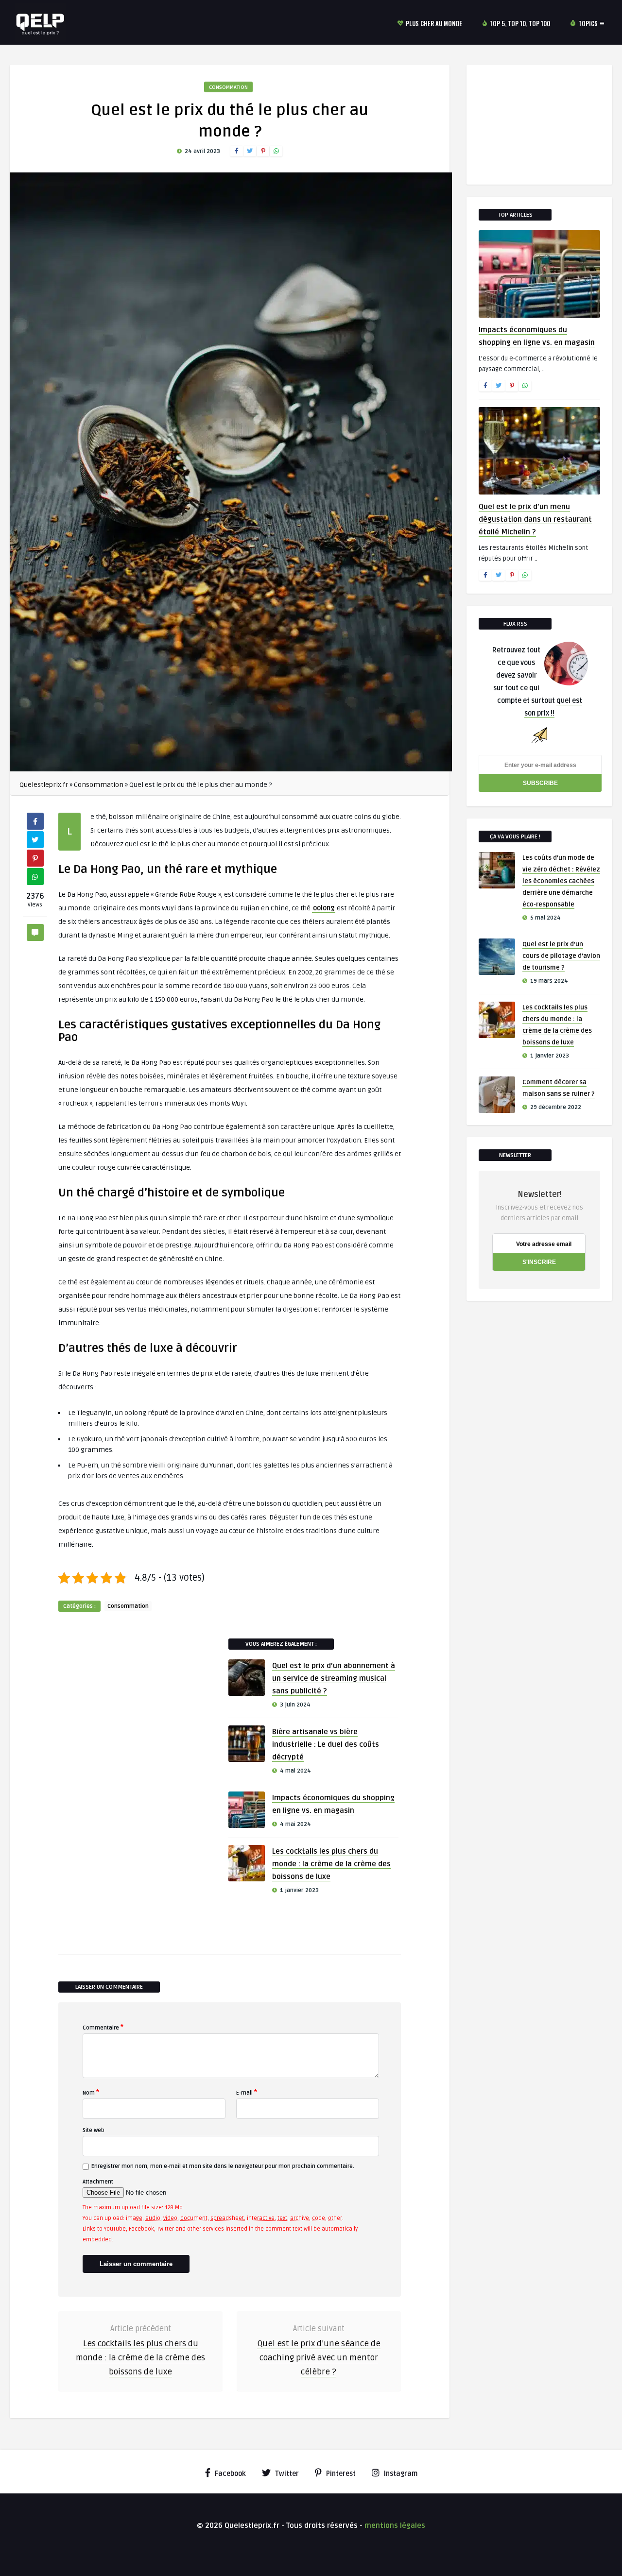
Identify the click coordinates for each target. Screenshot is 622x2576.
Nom (91, 2092)
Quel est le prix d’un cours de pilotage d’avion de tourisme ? (561, 956)
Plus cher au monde (434, 23)
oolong (324, 908)
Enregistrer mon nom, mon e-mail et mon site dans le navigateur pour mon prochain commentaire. (223, 2166)
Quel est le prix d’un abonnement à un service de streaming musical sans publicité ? (334, 1678)
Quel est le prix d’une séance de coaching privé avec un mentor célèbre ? (319, 2358)
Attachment (98, 2182)
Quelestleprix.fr (44, 785)
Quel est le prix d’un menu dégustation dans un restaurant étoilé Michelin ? (535, 519)
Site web (94, 2130)
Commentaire (103, 2027)
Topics (588, 23)
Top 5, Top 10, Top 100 (520, 23)
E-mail (247, 2092)
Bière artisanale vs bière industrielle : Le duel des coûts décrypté (326, 1744)
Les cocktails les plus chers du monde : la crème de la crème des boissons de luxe (331, 1864)
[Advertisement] (131, 1784)
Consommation (228, 87)
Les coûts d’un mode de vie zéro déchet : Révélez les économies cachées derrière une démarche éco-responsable (561, 881)
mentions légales (395, 2525)
